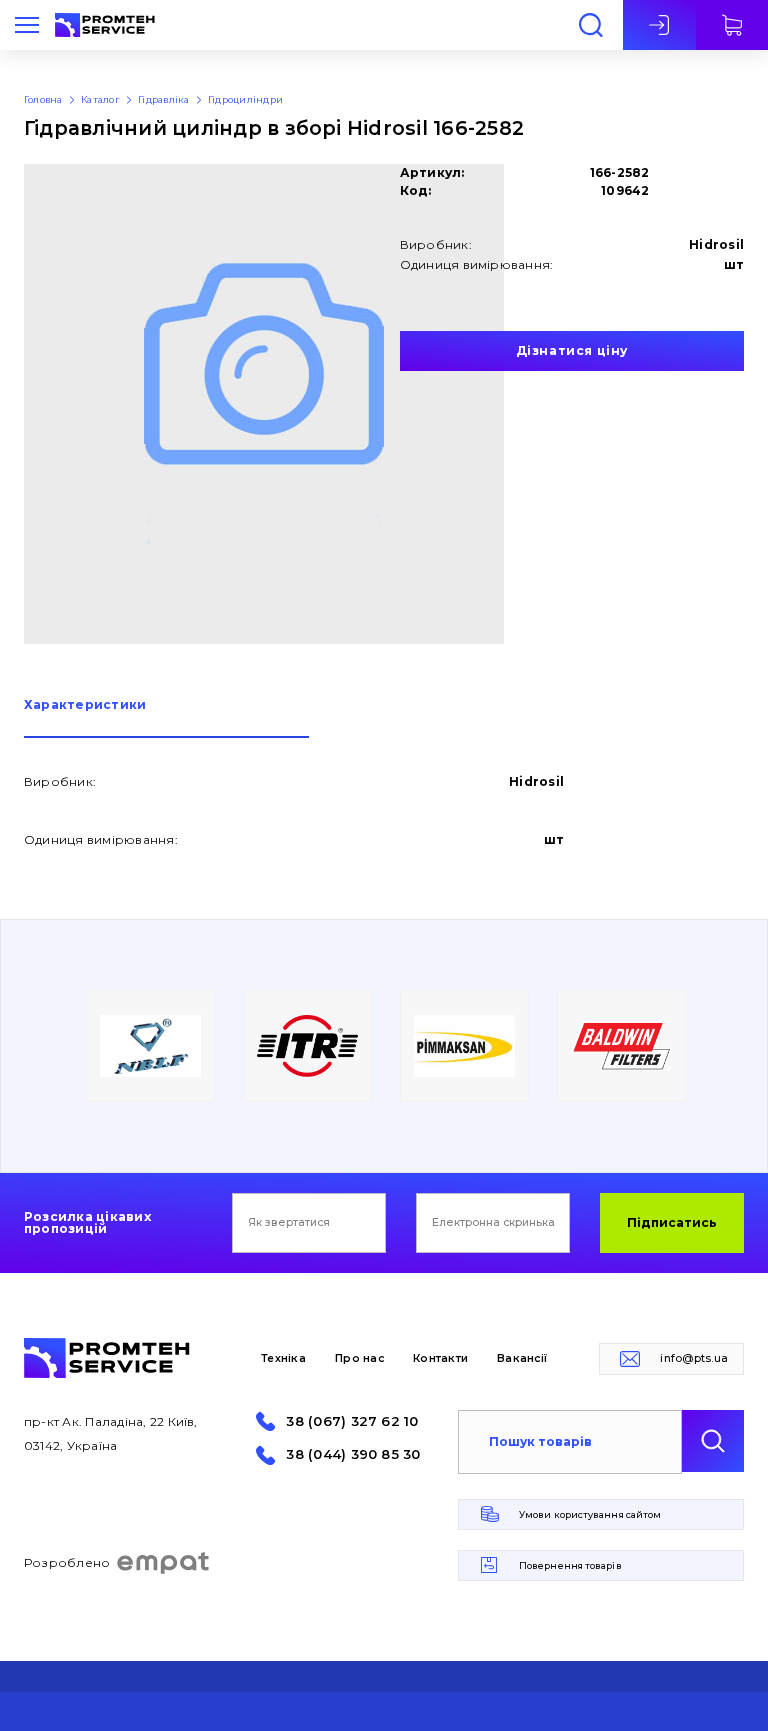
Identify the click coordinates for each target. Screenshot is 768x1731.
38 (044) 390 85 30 (353, 1454)
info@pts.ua (694, 1358)
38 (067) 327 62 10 (352, 1421)
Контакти (440, 1358)
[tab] (166, 718)
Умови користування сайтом (590, 1514)
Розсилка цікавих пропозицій (87, 1223)
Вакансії (522, 1358)
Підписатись (672, 1222)
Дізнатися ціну (572, 350)
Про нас (359, 1358)
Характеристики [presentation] (85, 705)
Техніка (283, 1358)
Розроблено (67, 1562)
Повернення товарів (570, 1565)
